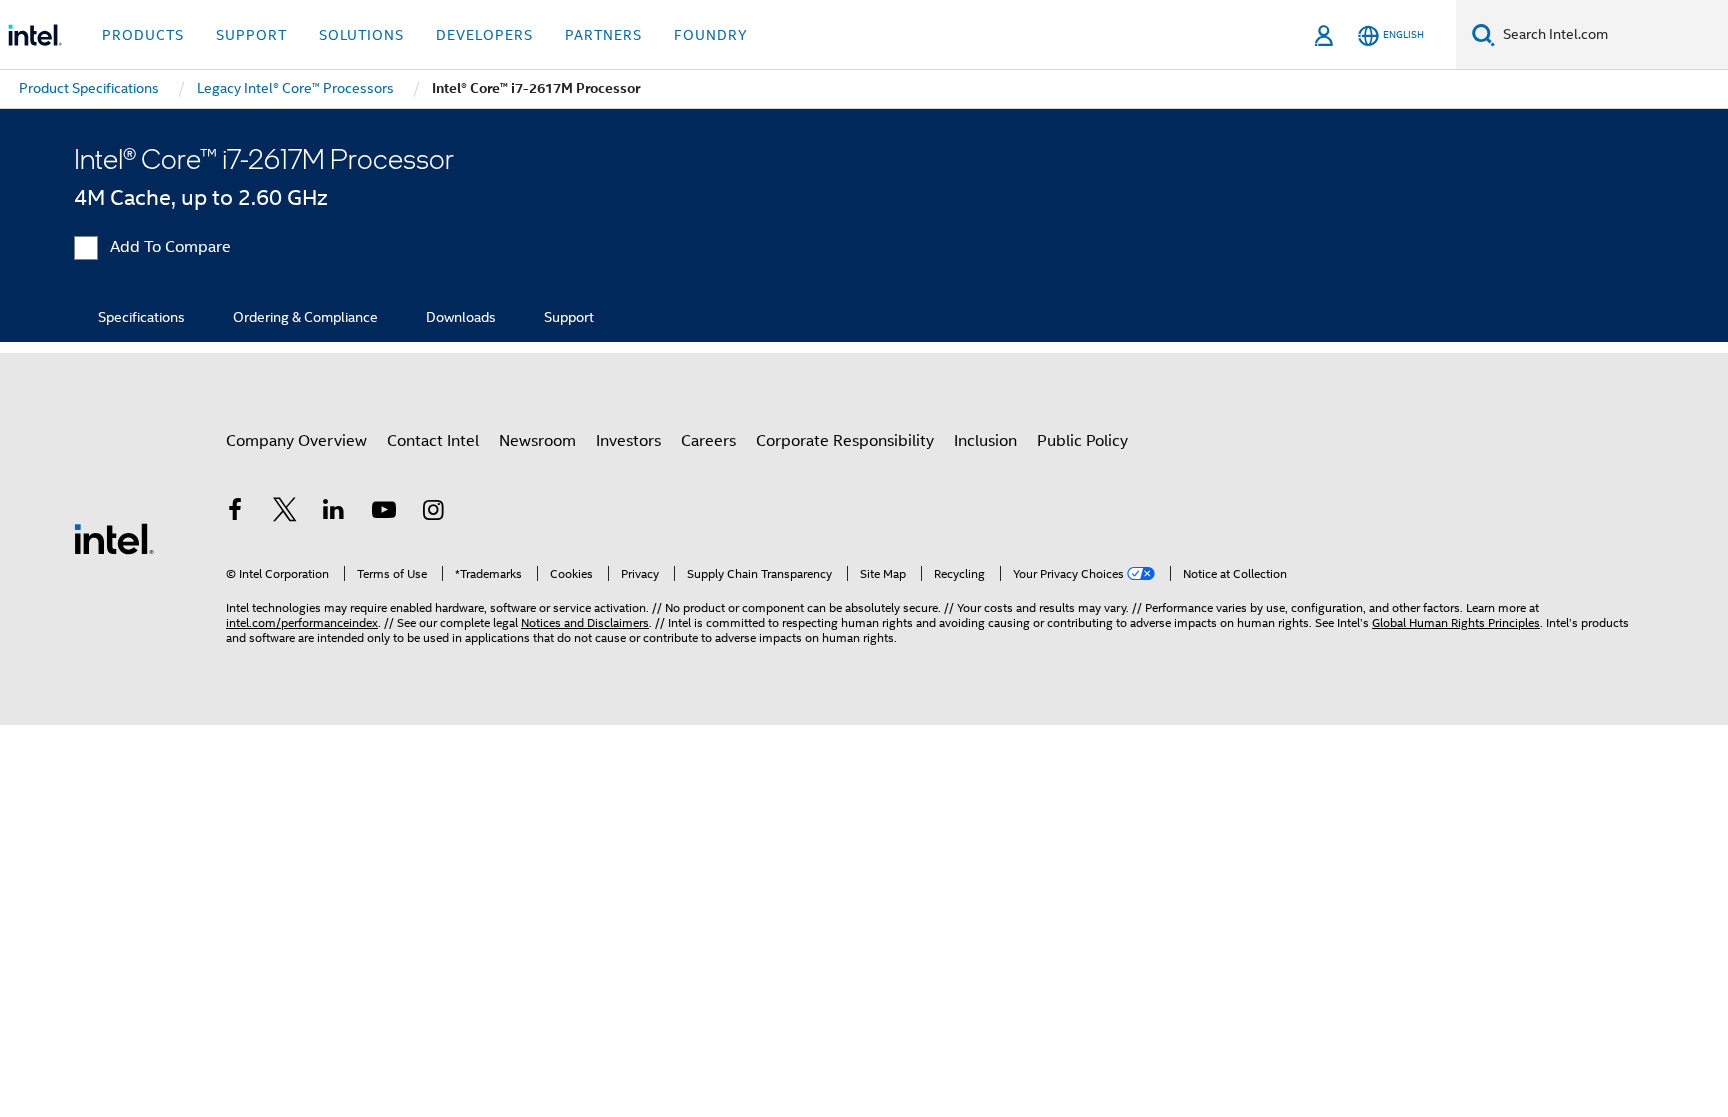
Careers (708, 441)
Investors (628, 441)
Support (569, 317)
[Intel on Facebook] (235, 513)
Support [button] (251, 35)
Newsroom (537, 441)
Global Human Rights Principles (1456, 622)
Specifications (141, 317)
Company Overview (296, 441)
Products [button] (143, 35)
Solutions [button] (361, 35)
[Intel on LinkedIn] (334, 513)
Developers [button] (484, 35)
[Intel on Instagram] (433, 513)
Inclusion (985, 441)
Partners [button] (603, 35)
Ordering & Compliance (305, 317)
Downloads (461, 317)
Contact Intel (433, 441)
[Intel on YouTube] (384, 513)
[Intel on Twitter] (285, 513)
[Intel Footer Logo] (114, 538)
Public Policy (1082, 441)
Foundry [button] (711, 35)
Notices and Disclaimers (585, 622)
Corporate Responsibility (845, 441)
